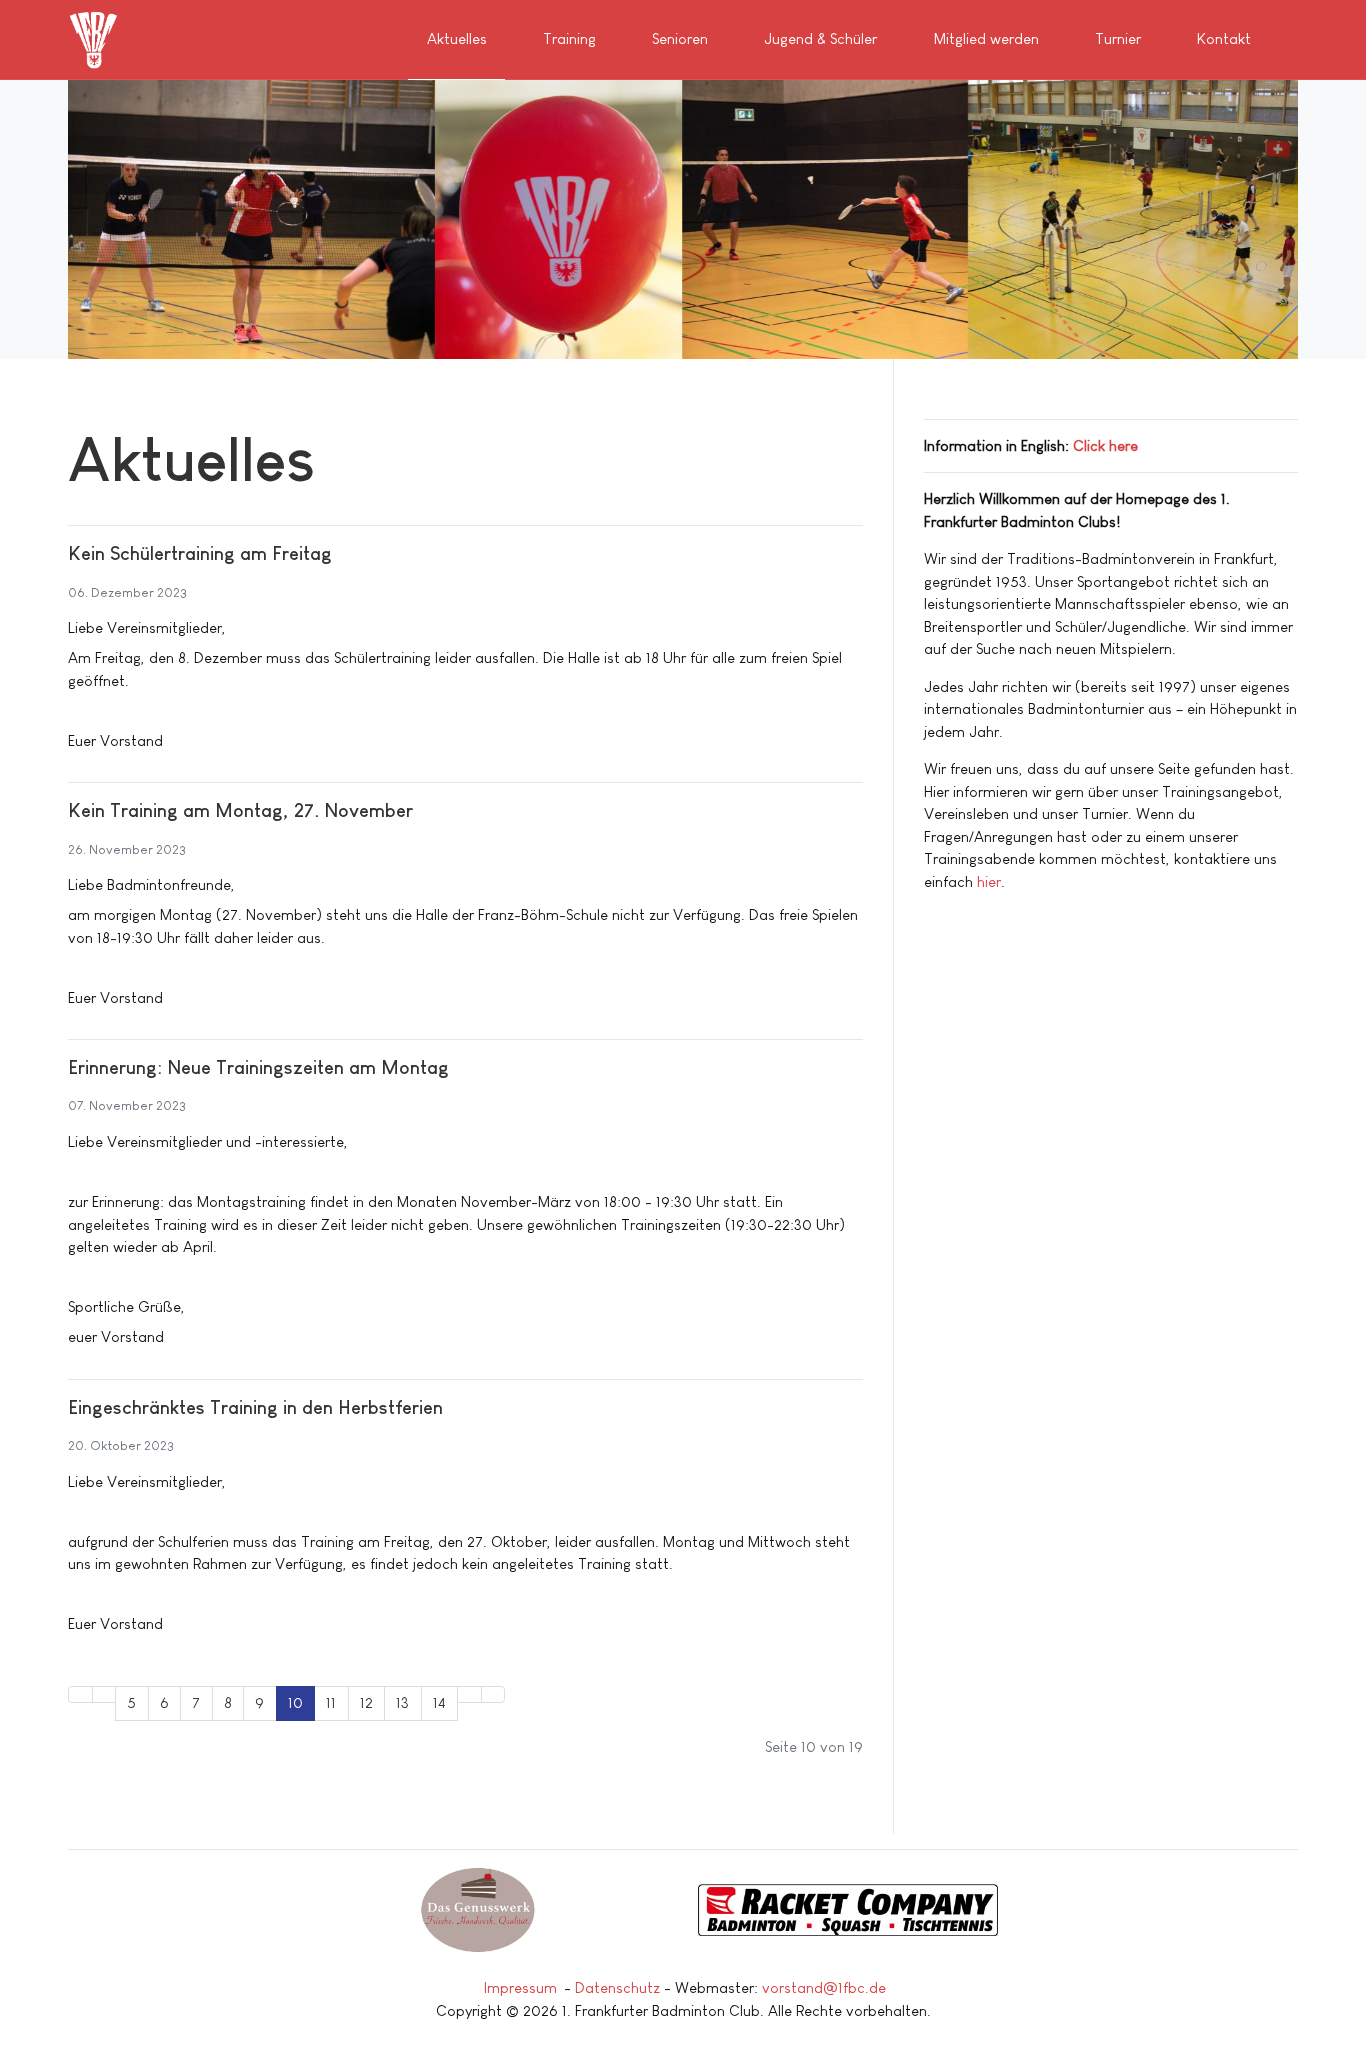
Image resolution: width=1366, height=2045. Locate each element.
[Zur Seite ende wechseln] (493, 1694)
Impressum (520, 1987)
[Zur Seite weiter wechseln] (469, 1694)
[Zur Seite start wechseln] (80, 1694)
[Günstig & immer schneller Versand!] (888, 1910)
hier (989, 881)
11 (331, 1702)
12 (366, 1702)
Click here (1105, 445)
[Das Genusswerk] (478, 1910)
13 (402, 1702)
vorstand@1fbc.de (824, 1987)
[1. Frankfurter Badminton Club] (96, 37)
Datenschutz (617, 1987)
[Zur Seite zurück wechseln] (104, 1694)
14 (439, 1702)
